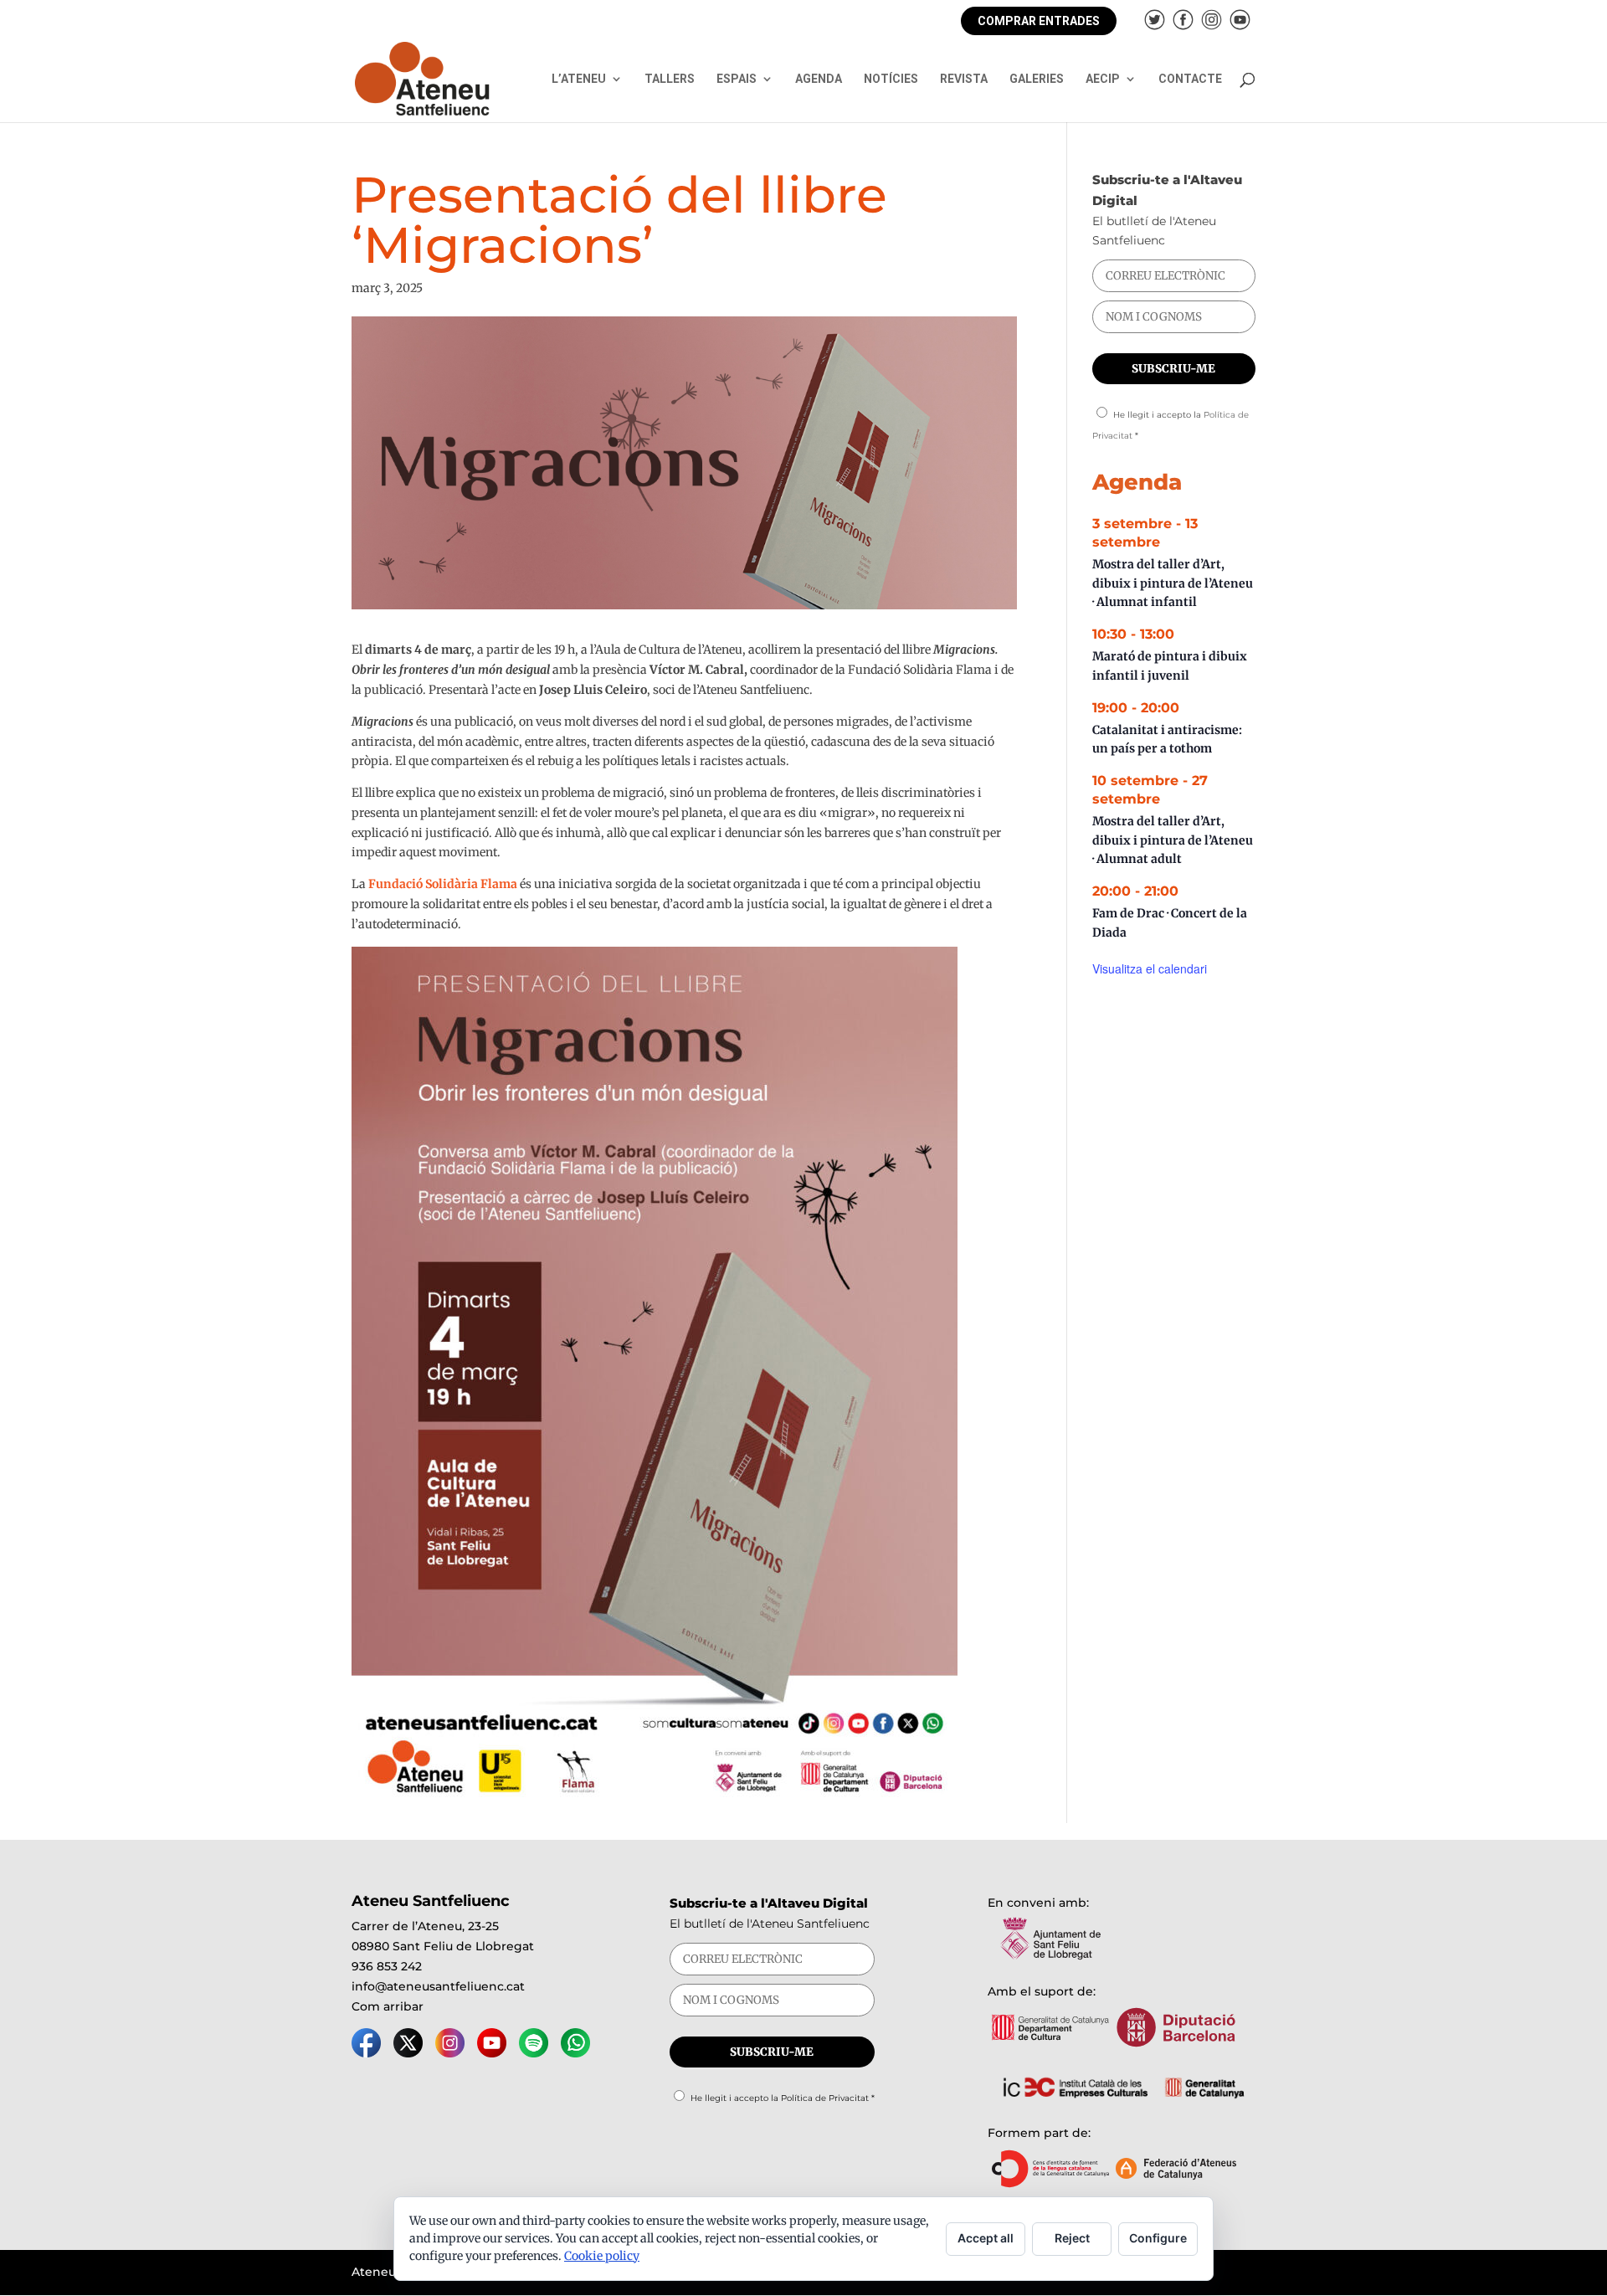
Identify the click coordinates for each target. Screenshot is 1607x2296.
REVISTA (964, 79)
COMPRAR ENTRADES (1039, 21)
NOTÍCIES (891, 79)
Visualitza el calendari (1150, 968)
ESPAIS (737, 79)
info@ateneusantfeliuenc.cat (438, 1986)
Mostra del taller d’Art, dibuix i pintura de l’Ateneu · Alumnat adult (1173, 840)
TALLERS (670, 79)
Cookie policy (602, 2256)
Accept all (986, 2238)
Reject (1072, 2238)
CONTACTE (1190, 79)
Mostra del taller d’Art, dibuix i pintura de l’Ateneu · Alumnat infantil (1173, 583)
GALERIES (1037, 79)
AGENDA (819, 79)
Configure (1158, 2238)
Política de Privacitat (825, 2098)
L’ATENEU (579, 79)
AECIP (1103, 79)
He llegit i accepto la (783, 2098)
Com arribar (388, 2006)
